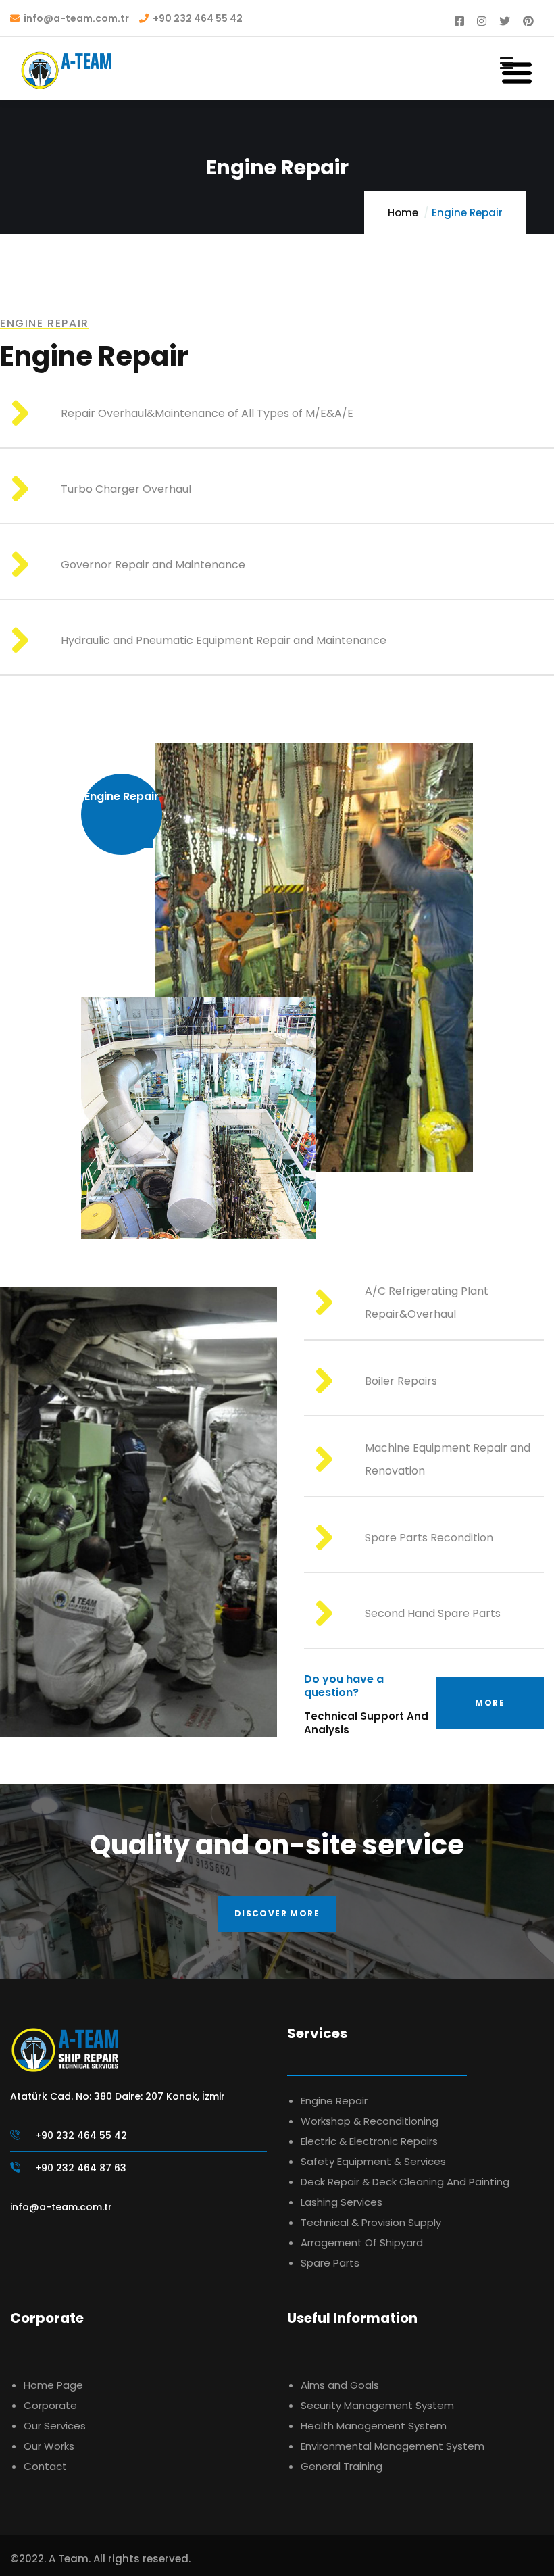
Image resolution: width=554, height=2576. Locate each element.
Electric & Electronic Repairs (369, 2141)
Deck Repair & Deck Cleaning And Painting (405, 2182)
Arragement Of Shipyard (362, 2243)
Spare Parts (330, 2263)
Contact (45, 2466)
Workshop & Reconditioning (370, 2121)
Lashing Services (342, 2202)
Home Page (53, 2385)
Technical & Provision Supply (371, 2222)
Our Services (55, 2426)
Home (403, 213)
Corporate (50, 2405)
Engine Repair (334, 2101)
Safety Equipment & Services (373, 2161)
